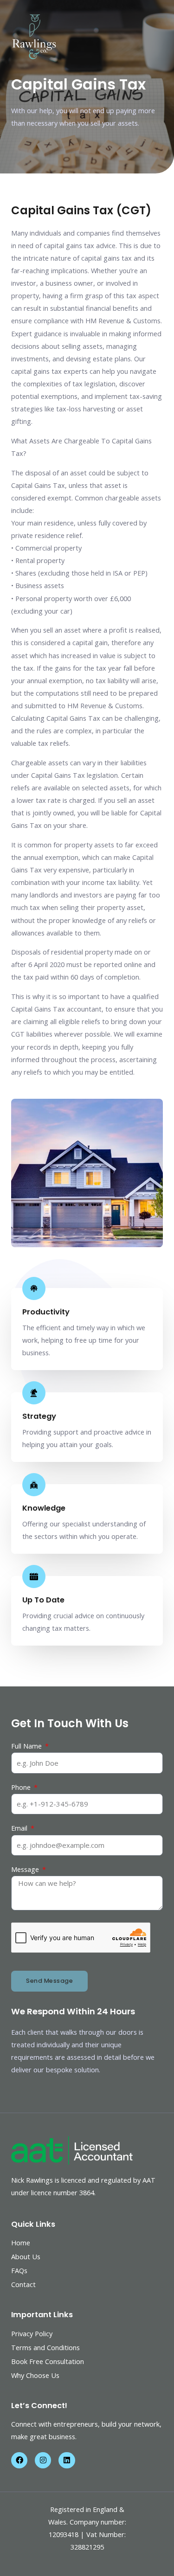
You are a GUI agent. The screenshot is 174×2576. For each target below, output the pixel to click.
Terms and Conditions (45, 2347)
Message (26, 1869)
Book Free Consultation (48, 2361)
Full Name (27, 1746)
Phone (22, 1787)
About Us (26, 2256)
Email (20, 1828)
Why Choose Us (35, 2375)
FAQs (19, 2270)
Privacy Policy (32, 2333)
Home (21, 2243)
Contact (23, 2284)
